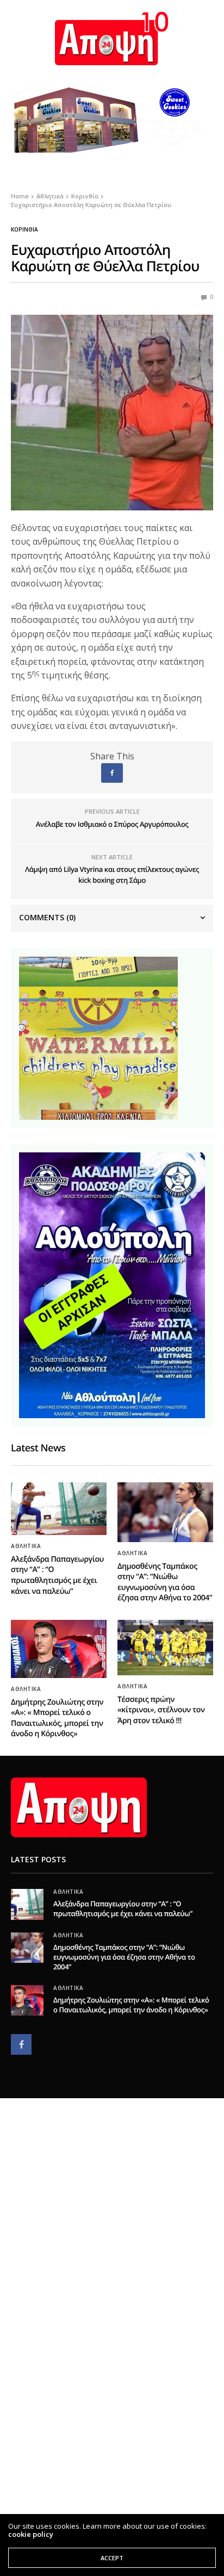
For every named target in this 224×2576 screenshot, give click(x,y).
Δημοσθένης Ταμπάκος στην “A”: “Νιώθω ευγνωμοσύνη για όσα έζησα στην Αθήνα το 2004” (165, 1582)
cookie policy (31, 2534)
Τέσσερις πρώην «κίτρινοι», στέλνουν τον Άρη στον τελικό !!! (161, 1710)
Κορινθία (24, 229)
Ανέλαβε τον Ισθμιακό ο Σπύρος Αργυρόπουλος (112, 824)
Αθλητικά (26, 1546)
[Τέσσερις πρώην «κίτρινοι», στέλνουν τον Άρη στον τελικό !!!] (165, 1648)
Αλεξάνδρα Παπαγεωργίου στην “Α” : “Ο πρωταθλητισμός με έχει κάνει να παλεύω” (57, 1575)
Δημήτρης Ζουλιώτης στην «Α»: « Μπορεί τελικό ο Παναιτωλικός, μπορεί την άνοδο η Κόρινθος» (57, 1718)
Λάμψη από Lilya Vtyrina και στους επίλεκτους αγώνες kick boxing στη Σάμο (112, 875)
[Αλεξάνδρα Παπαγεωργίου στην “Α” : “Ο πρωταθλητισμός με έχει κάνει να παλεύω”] (59, 1509)
